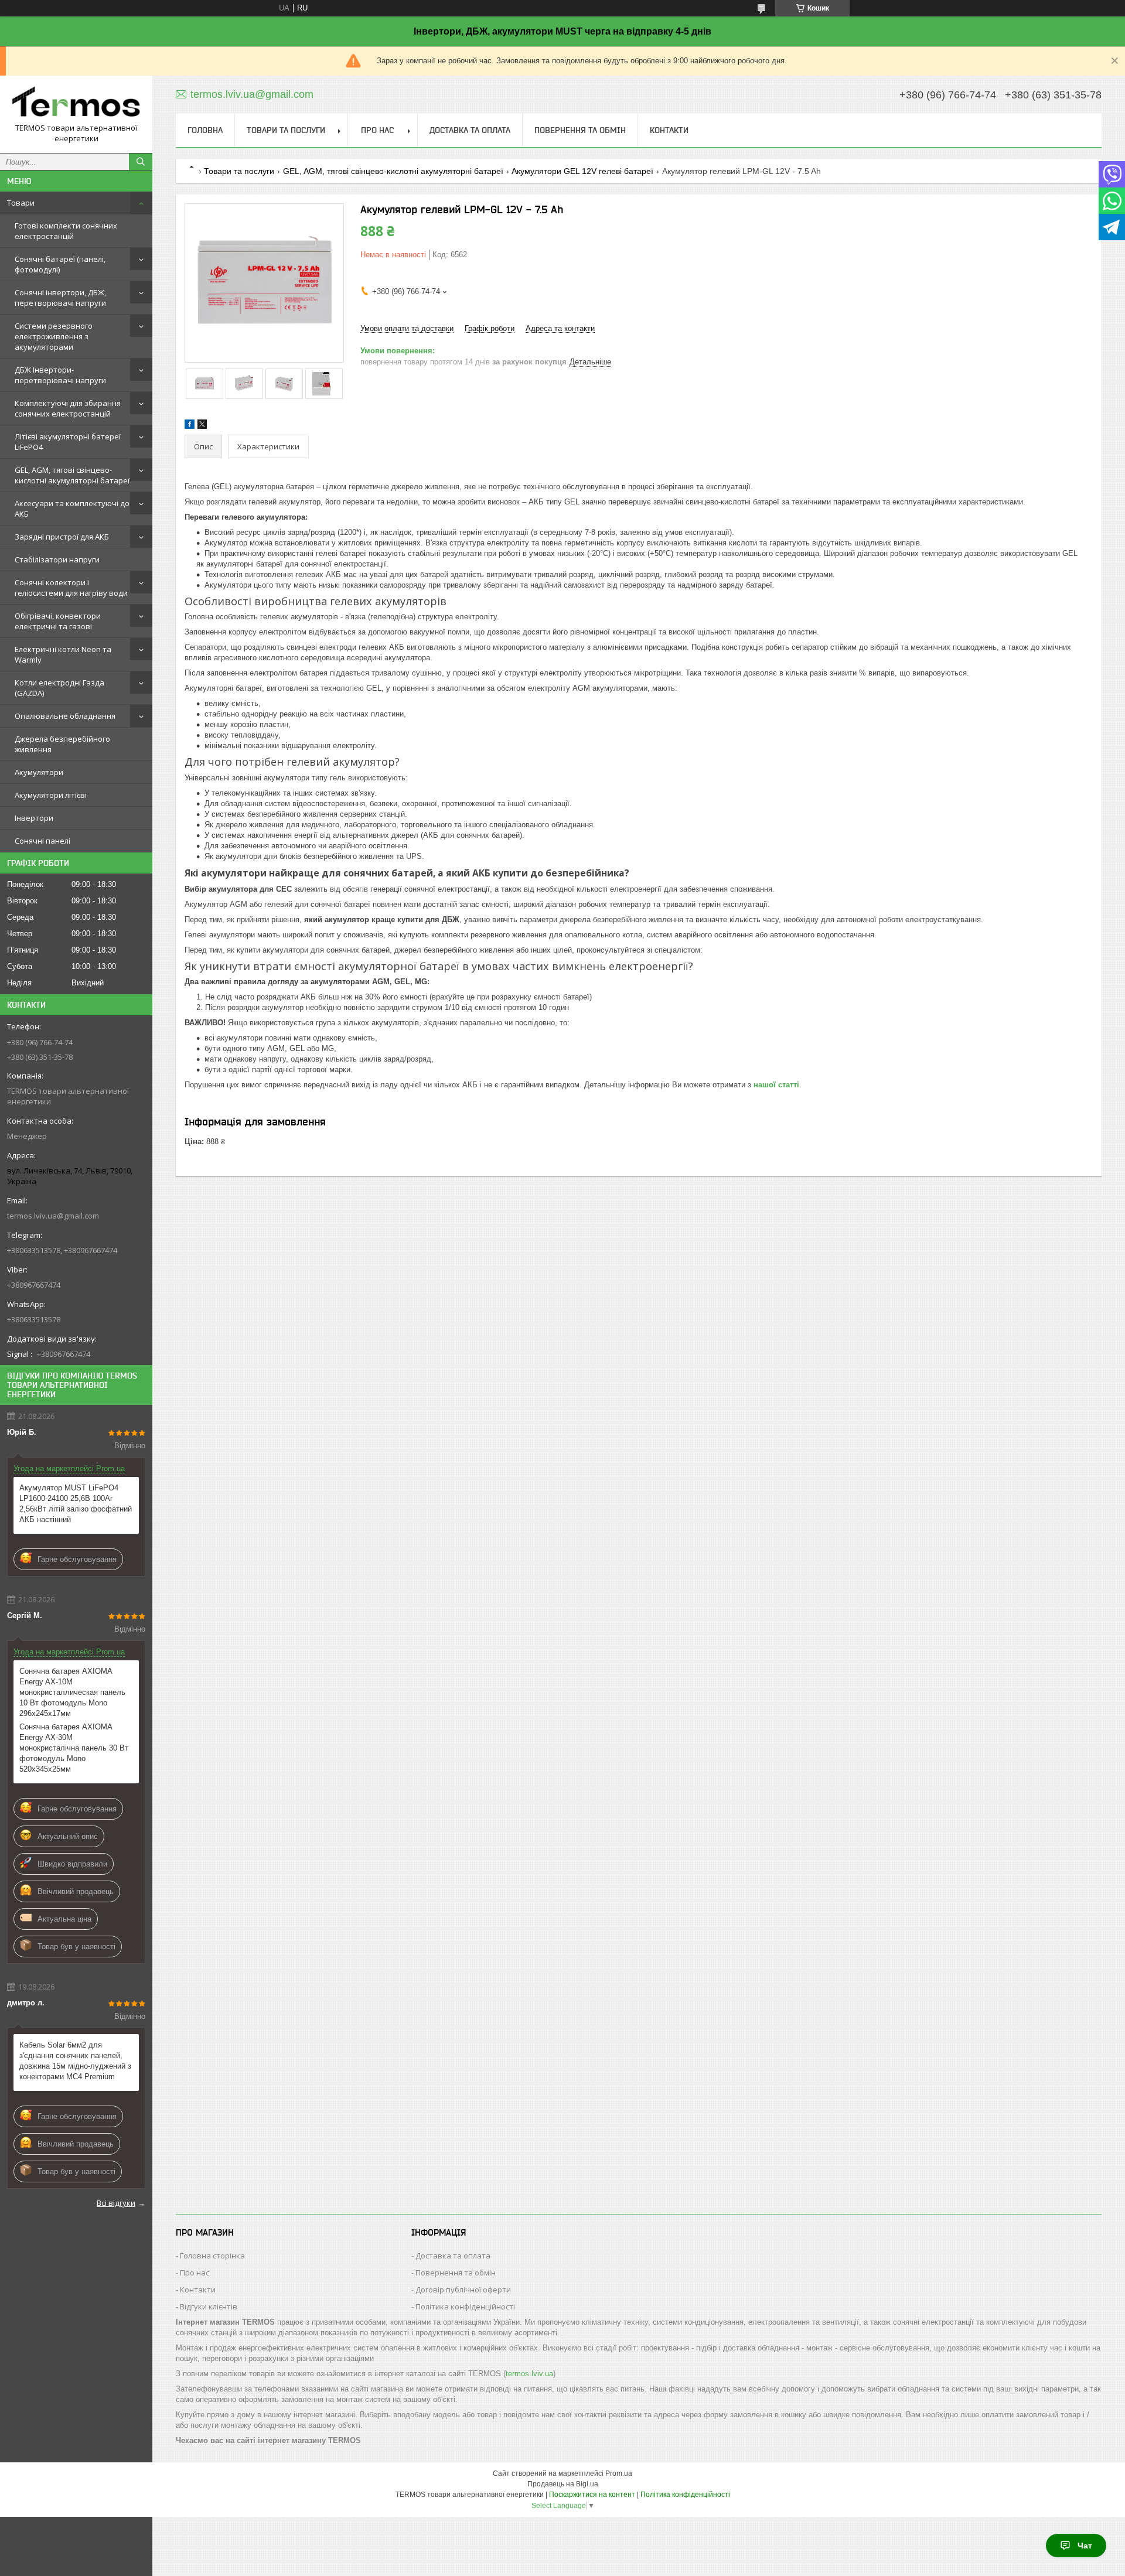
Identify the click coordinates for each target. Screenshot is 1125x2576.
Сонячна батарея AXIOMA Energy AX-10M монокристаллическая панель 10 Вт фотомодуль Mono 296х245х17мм (72, 1692)
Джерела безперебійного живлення (62, 744)
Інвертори (34, 818)
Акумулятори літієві (51, 795)
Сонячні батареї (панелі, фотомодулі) (60, 264)
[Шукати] (141, 162)
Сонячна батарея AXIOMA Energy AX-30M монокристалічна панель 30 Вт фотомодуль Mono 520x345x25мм (74, 1748)
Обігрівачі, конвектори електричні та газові (58, 621)
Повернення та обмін (580, 130)
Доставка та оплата (470, 130)
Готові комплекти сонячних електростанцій (66, 231)
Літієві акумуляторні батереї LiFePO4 (68, 442)
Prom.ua (619, 2473)
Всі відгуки (116, 2203)
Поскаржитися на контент (592, 2495)
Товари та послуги (286, 130)
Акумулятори (39, 772)
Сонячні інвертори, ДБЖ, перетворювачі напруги (60, 298)
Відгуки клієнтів (209, 2307)
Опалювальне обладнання (65, 716)
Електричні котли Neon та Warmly (63, 654)
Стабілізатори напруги (57, 559)
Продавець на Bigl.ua (563, 2484)
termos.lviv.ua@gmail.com (53, 1216)
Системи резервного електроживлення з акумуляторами (54, 336)
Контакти (669, 130)
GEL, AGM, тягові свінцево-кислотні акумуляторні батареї (72, 475)
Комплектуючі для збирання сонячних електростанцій (68, 408)
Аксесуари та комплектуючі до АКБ (72, 509)
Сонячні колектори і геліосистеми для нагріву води (71, 588)
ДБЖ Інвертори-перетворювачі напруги (60, 375)
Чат (1085, 2546)
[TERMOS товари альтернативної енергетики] (76, 104)
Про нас (377, 130)
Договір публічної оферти (463, 2290)
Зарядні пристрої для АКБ (62, 537)
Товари (21, 203)
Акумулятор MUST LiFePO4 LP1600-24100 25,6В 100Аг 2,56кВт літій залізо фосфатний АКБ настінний (76, 1504)
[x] (202, 426)
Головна (205, 130)
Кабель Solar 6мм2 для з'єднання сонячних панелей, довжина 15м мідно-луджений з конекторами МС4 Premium (75, 2061)
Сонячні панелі (42, 841)
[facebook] (190, 426)
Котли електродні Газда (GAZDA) (59, 688)
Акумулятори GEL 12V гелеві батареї (582, 171)
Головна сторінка (212, 2256)
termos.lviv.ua (529, 2374)
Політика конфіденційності (465, 2307)
